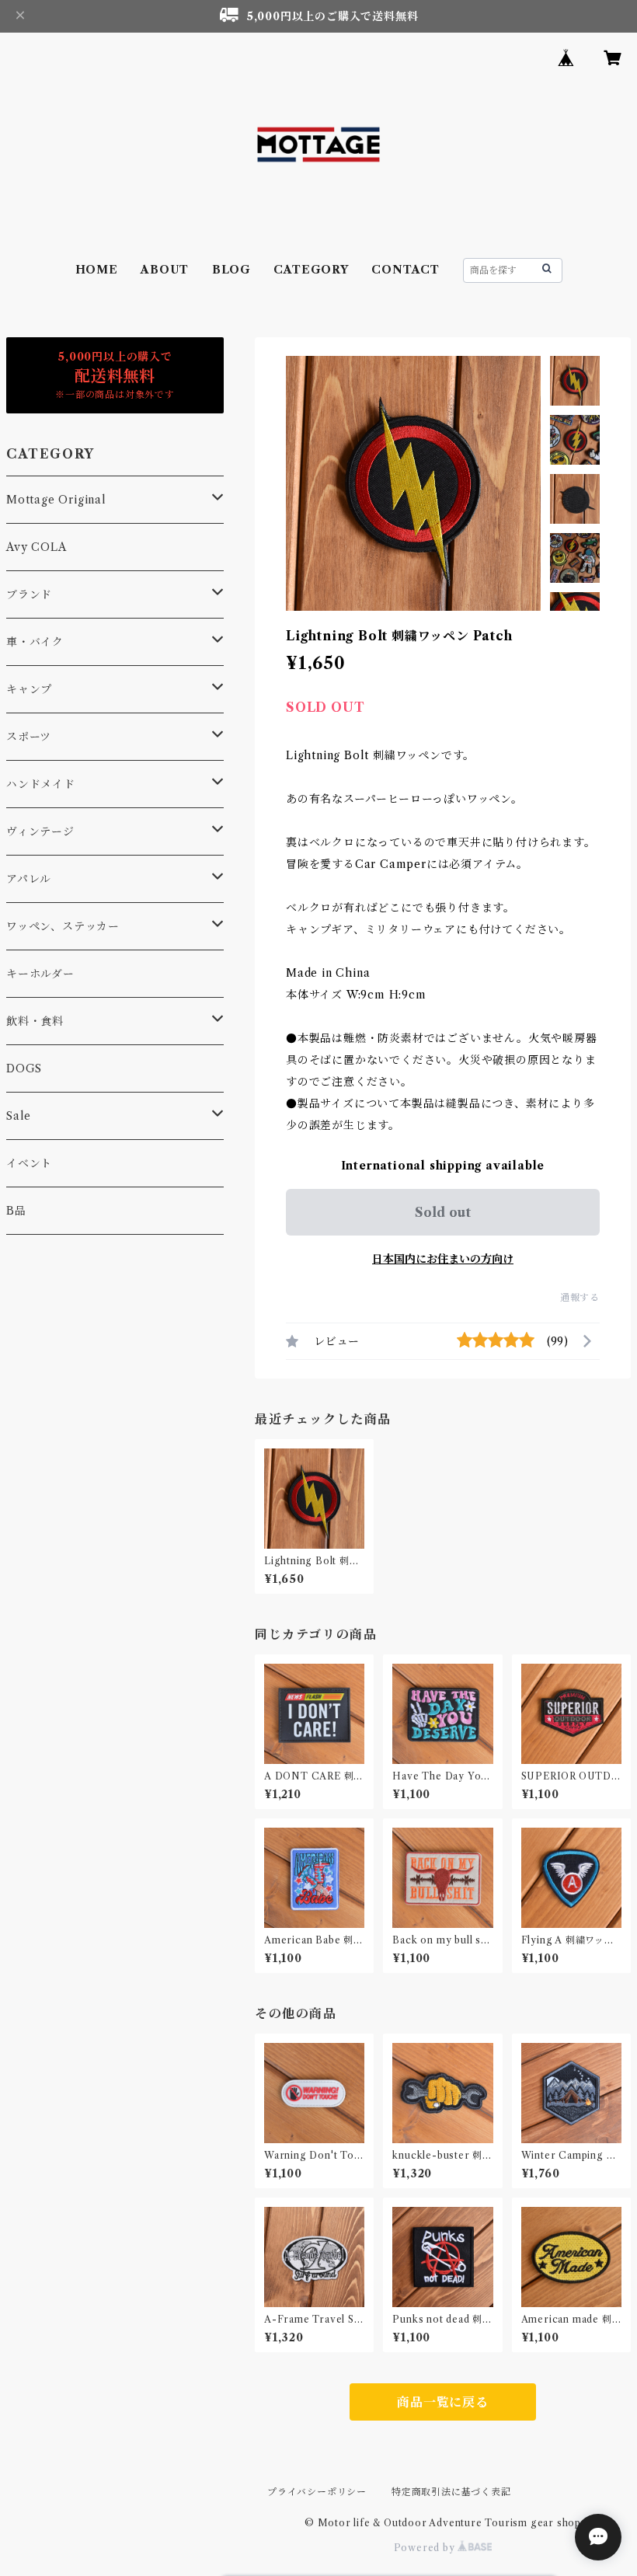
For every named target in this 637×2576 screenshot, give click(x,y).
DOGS (24, 1068)
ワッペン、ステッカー (63, 926)
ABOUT (165, 270)
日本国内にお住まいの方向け (443, 1259)
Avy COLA (36, 547)
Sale (19, 1116)
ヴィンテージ (40, 831)
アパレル (29, 879)
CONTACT (406, 270)
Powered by (426, 2548)
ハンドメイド (41, 784)
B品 (16, 1211)
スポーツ (29, 737)
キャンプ (29, 689)
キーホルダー (40, 974)
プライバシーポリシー (317, 2492)
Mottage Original (56, 500)
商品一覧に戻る (443, 2402)
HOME (97, 270)
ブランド (29, 594)
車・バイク (35, 642)
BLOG (231, 270)
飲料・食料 (35, 1021)
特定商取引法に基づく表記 (451, 2492)
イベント (29, 1163)
